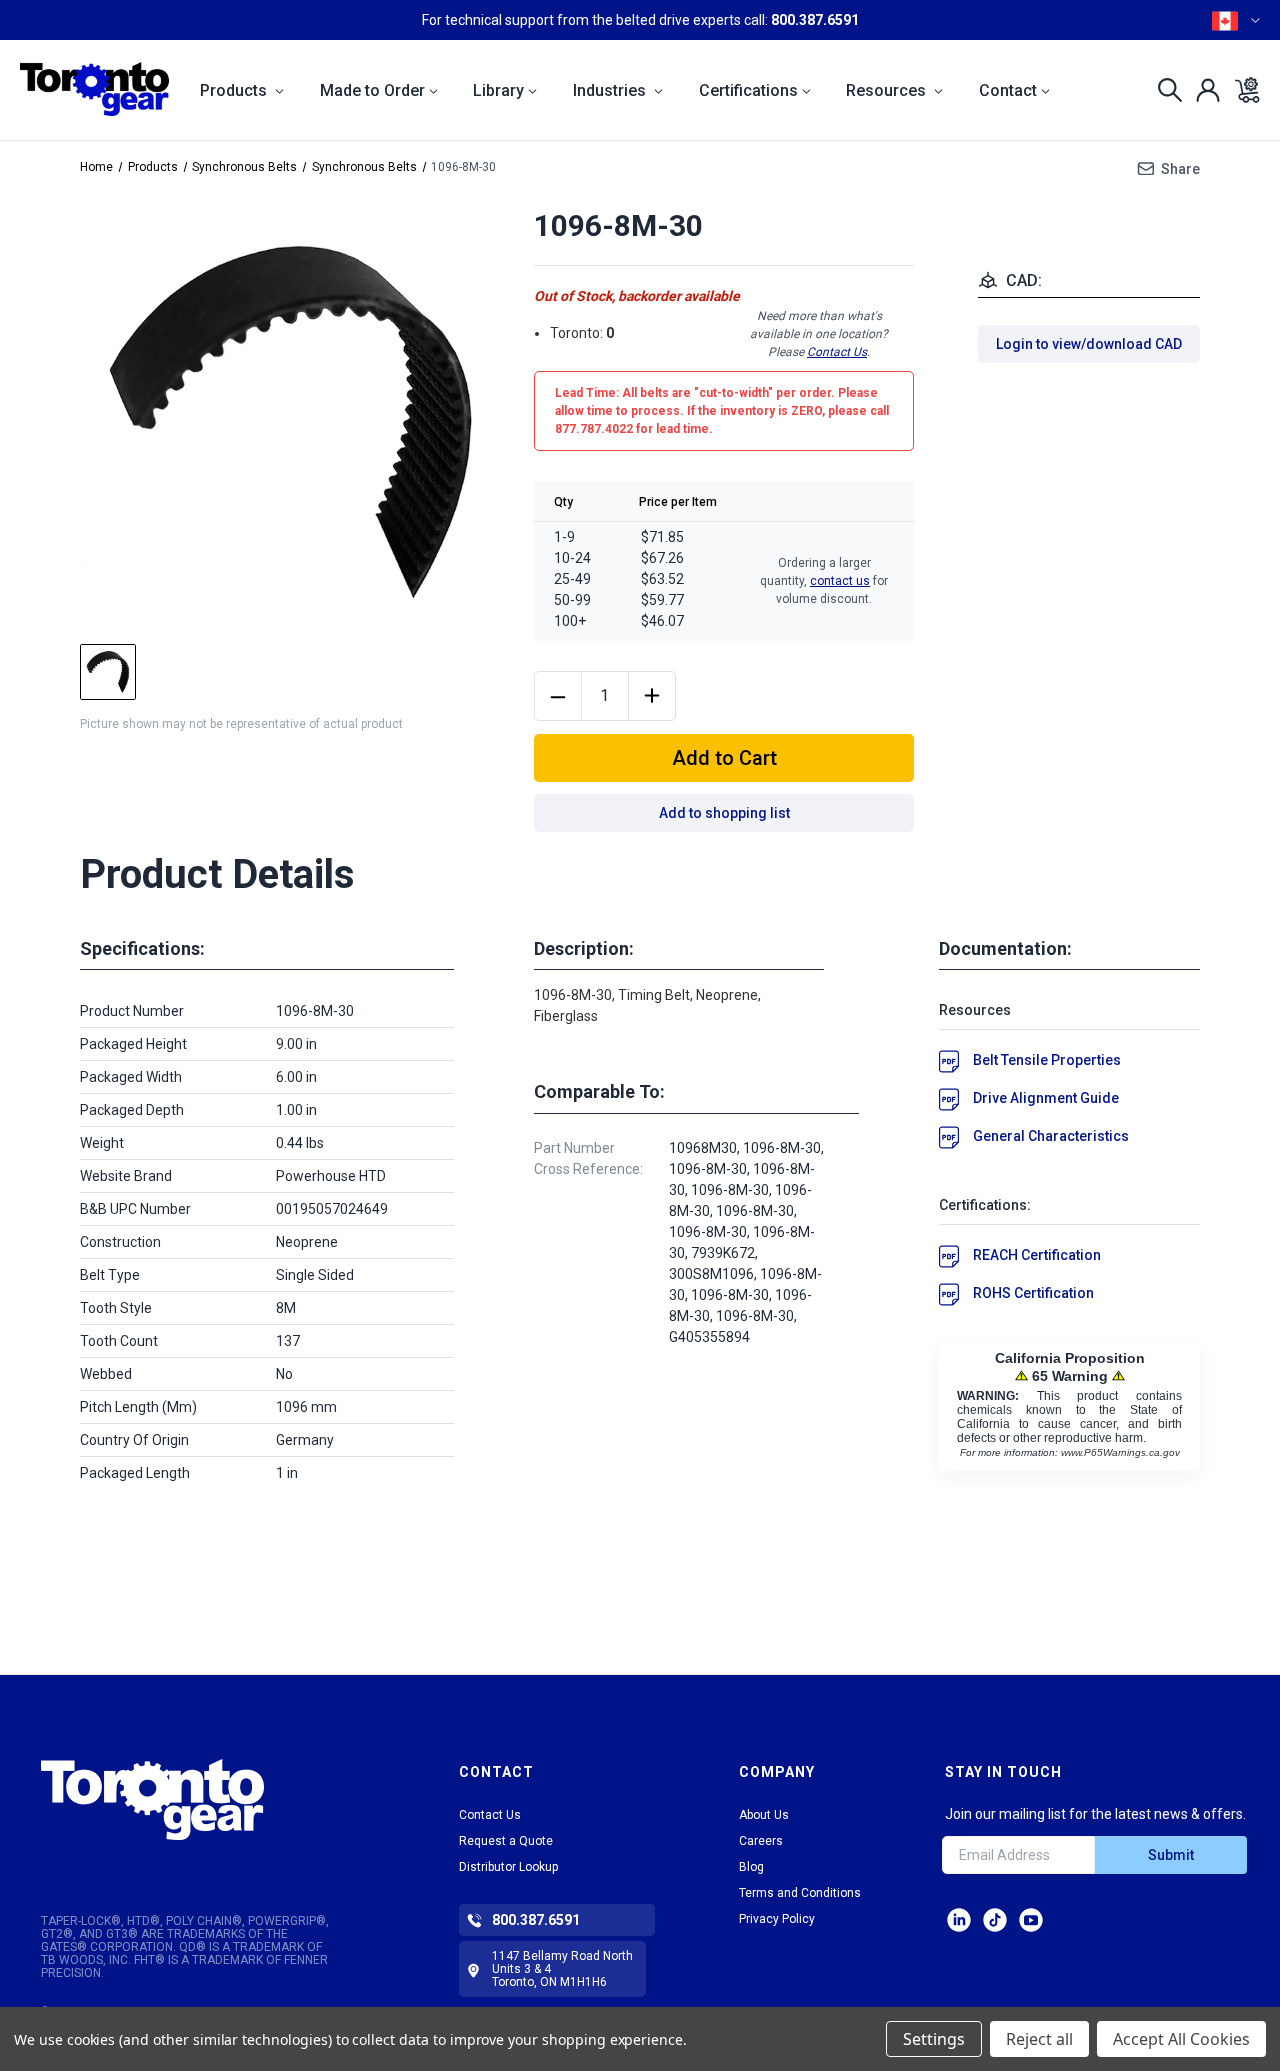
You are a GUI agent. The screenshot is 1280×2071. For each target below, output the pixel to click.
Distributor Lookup (508, 1867)
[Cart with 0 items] (1241, 90)
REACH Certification (1037, 1255)
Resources (888, 90)
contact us (840, 581)
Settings (934, 2039)
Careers (761, 1841)
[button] (201, 1799)
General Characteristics (1051, 1136)
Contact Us (837, 352)
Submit (1171, 1855)
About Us (764, 1815)
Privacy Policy (777, 1919)
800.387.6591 (815, 20)
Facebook (1031, 1920)
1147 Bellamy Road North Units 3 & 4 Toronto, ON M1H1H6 (562, 1969)
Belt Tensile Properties (1047, 1060)
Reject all (1039, 2039)
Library (498, 90)
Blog (751, 1867)
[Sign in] (1202, 90)
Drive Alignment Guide (1046, 1098)
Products (235, 90)
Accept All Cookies (1181, 2039)
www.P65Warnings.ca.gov (1120, 1452)
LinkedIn (959, 1920)
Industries (611, 90)
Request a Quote (506, 1841)
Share (1180, 169)
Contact (1008, 90)
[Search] (1164, 90)
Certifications (748, 90)
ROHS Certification (1033, 1293)
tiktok (995, 1920)
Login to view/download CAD (1089, 344)
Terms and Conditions (800, 1893)
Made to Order (372, 90)
